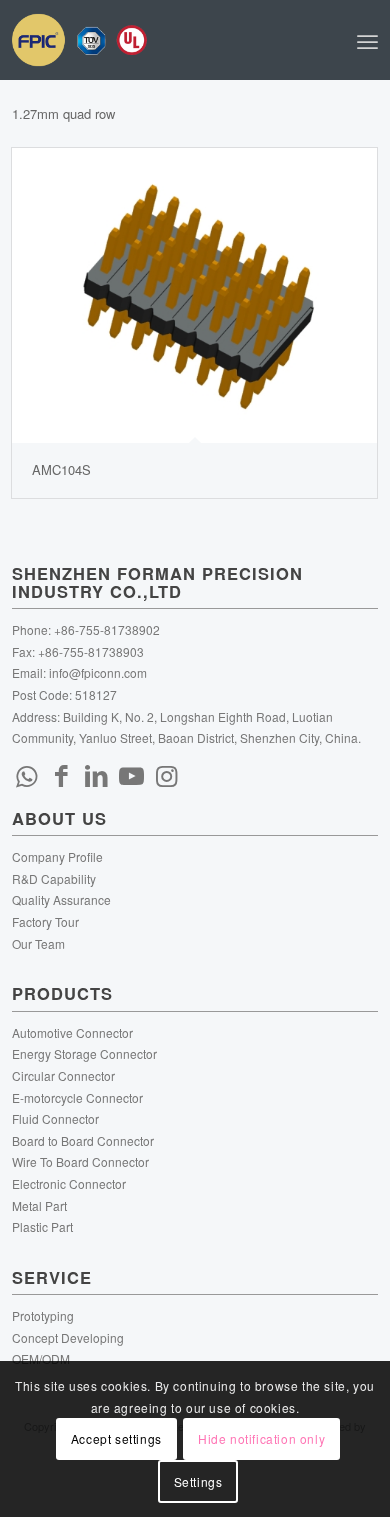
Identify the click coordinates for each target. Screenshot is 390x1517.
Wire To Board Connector (80, 1161)
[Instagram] (167, 774)
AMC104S (61, 469)
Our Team (38, 943)
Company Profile (57, 856)
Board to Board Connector (83, 1140)
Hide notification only (261, 1438)
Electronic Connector (69, 1183)
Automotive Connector (72, 1032)
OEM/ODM (41, 1358)
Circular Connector (63, 1075)
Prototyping (43, 1315)
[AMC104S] (195, 295)
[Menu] (367, 40)
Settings (198, 1481)
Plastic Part (42, 1226)
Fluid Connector (55, 1118)
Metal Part (39, 1205)
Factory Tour (45, 921)
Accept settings (116, 1438)
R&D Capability (54, 878)
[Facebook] (62, 774)
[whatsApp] (27, 774)
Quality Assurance (61, 899)
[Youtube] (132, 774)
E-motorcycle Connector (77, 1097)
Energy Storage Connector (84, 1053)
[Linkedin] (97, 774)
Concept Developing (68, 1337)
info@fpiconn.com (98, 672)
